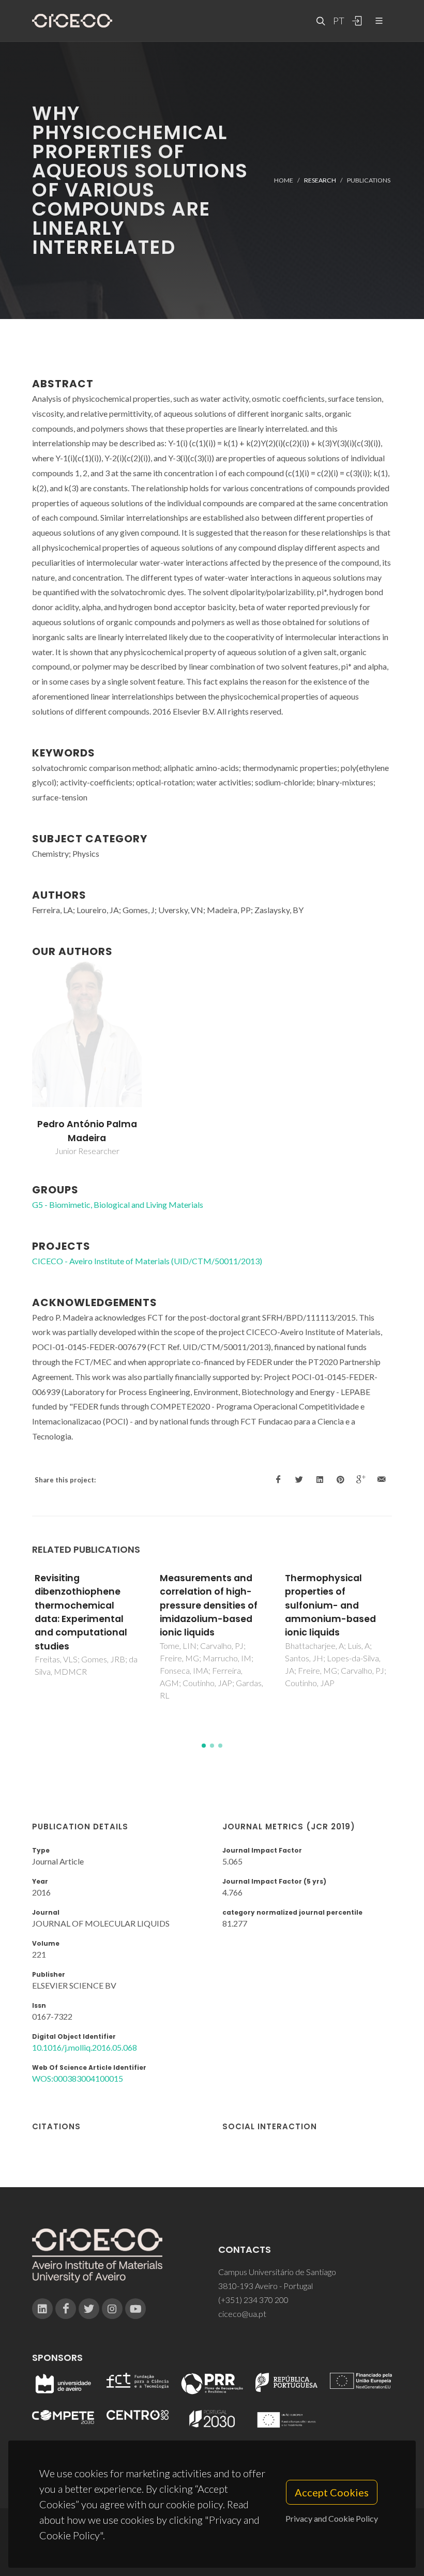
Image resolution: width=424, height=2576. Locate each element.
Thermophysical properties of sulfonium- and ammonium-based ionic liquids (330, 1605)
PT (338, 21)
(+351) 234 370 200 (253, 2300)
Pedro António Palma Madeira (87, 1131)
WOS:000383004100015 (78, 2078)
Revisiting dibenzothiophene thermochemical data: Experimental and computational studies (81, 1612)
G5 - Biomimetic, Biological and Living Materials (118, 1204)
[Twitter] (89, 2309)
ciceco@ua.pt (242, 2314)
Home (284, 180)
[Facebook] (66, 2309)
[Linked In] (42, 2309)
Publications (369, 180)
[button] (204, 1746)
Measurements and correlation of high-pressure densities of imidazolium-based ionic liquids (209, 1605)
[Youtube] (135, 2309)
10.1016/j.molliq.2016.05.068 (85, 2047)
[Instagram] (112, 2309)
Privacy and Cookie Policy (332, 2518)
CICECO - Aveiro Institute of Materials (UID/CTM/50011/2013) (147, 1261)
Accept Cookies (332, 2492)
